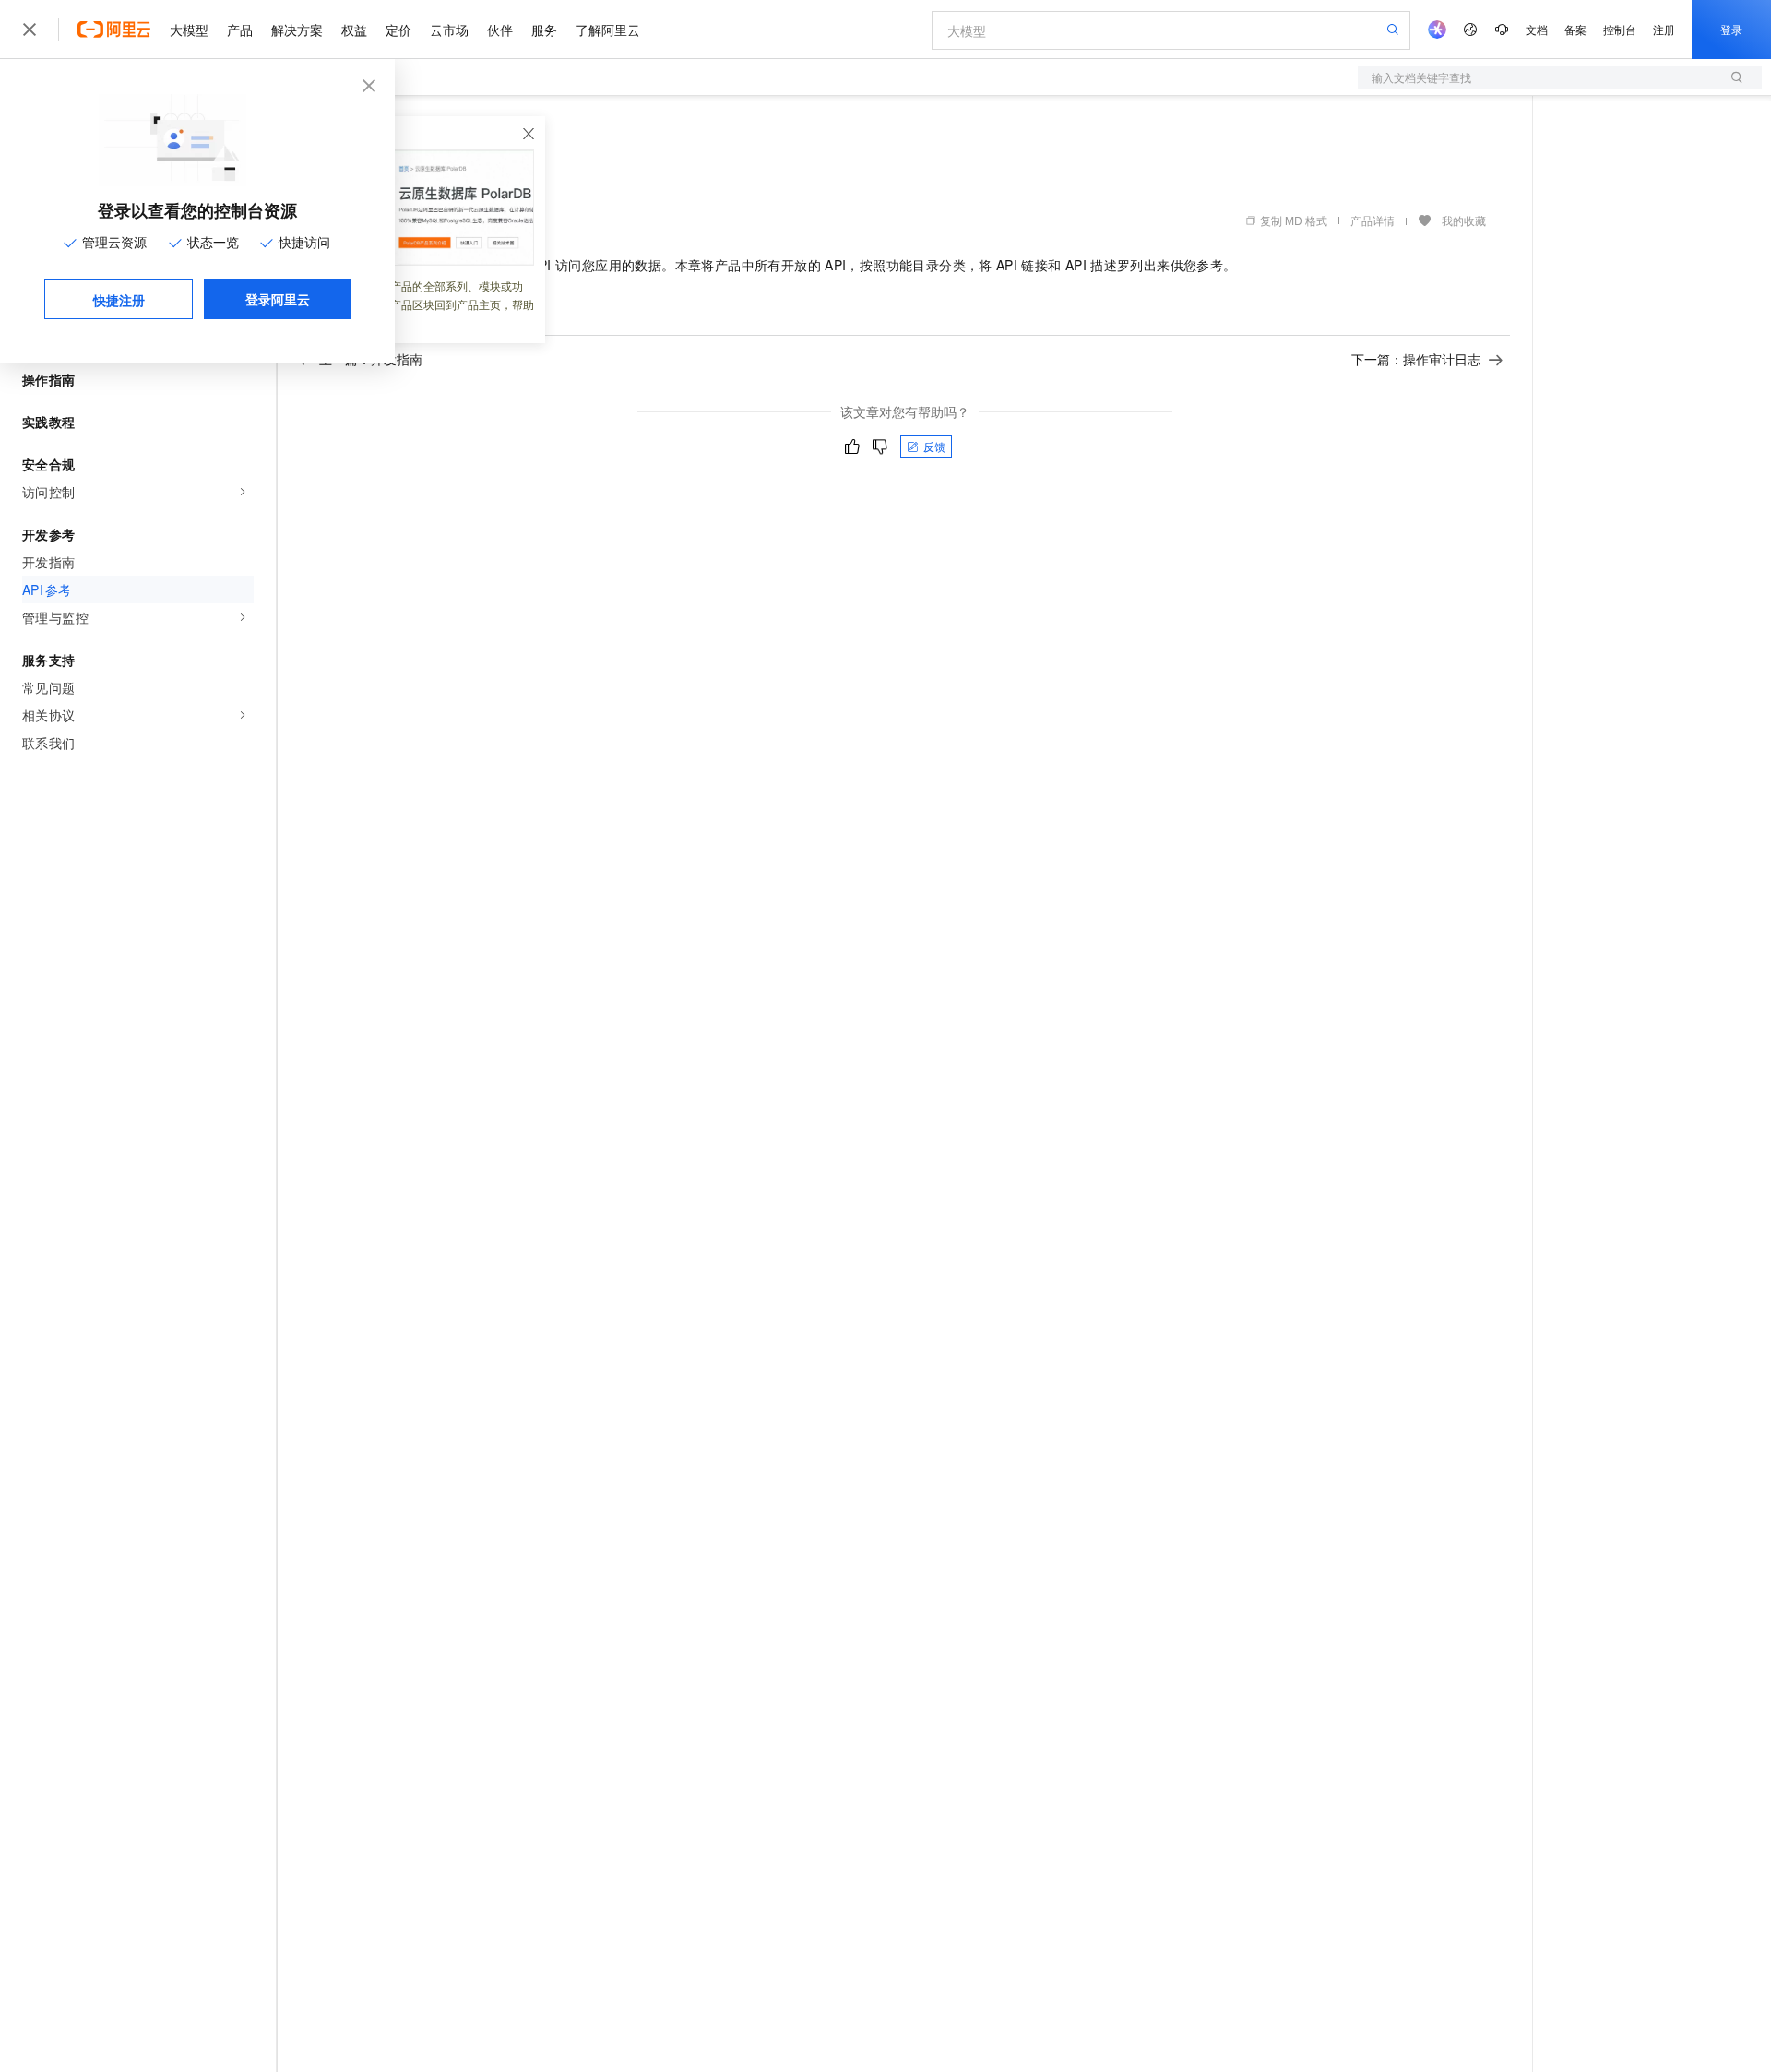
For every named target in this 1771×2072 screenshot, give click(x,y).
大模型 (189, 30)
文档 (1537, 29)
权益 (354, 30)
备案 (1575, 29)
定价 (398, 30)
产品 (240, 30)
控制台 (1620, 29)
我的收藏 (1464, 220)
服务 (544, 30)
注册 (1664, 29)
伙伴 (500, 30)
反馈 (934, 446)
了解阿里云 (608, 30)
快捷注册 (119, 300)
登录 (1731, 29)
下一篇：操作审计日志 (1416, 359)
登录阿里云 (278, 299)
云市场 (449, 30)
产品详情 (1373, 220)
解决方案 (297, 30)
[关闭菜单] (30, 30)
